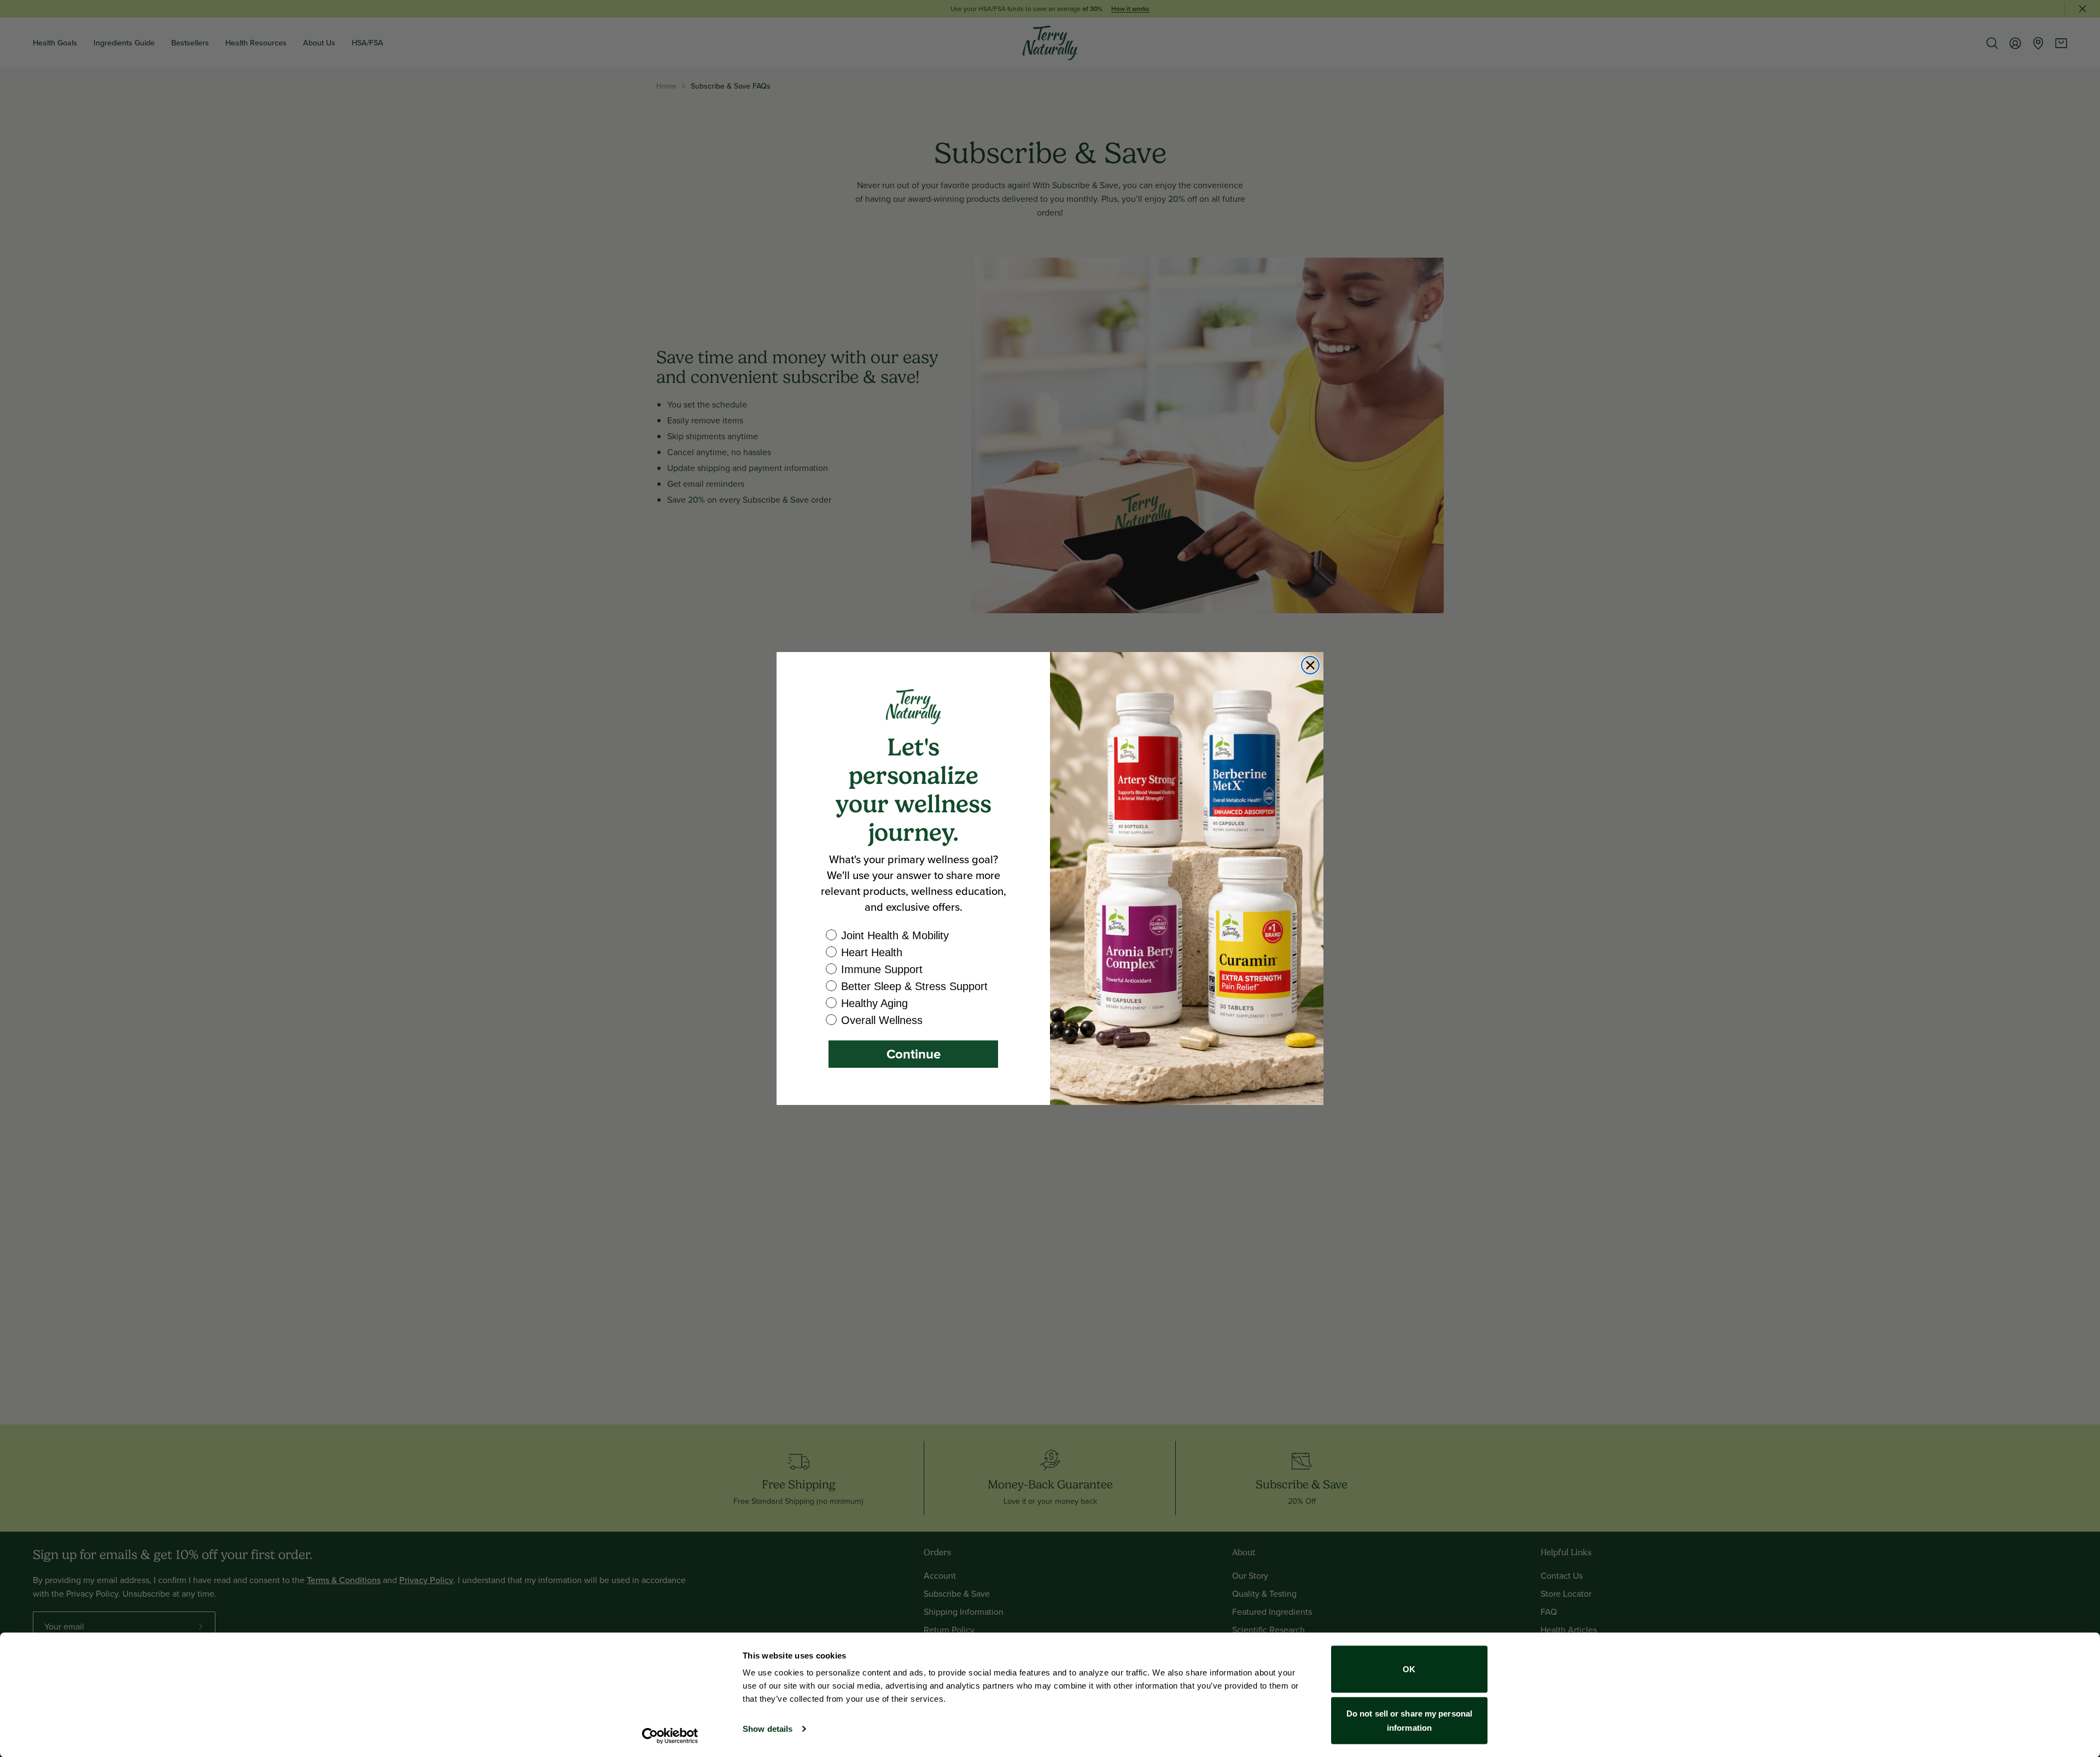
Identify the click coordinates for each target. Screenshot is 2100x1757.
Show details (768, 1729)
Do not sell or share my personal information (1409, 1720)
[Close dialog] (1310, 665)
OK (1409, 1669)
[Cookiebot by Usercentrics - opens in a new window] (670, 1736)
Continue (914, 1054)
